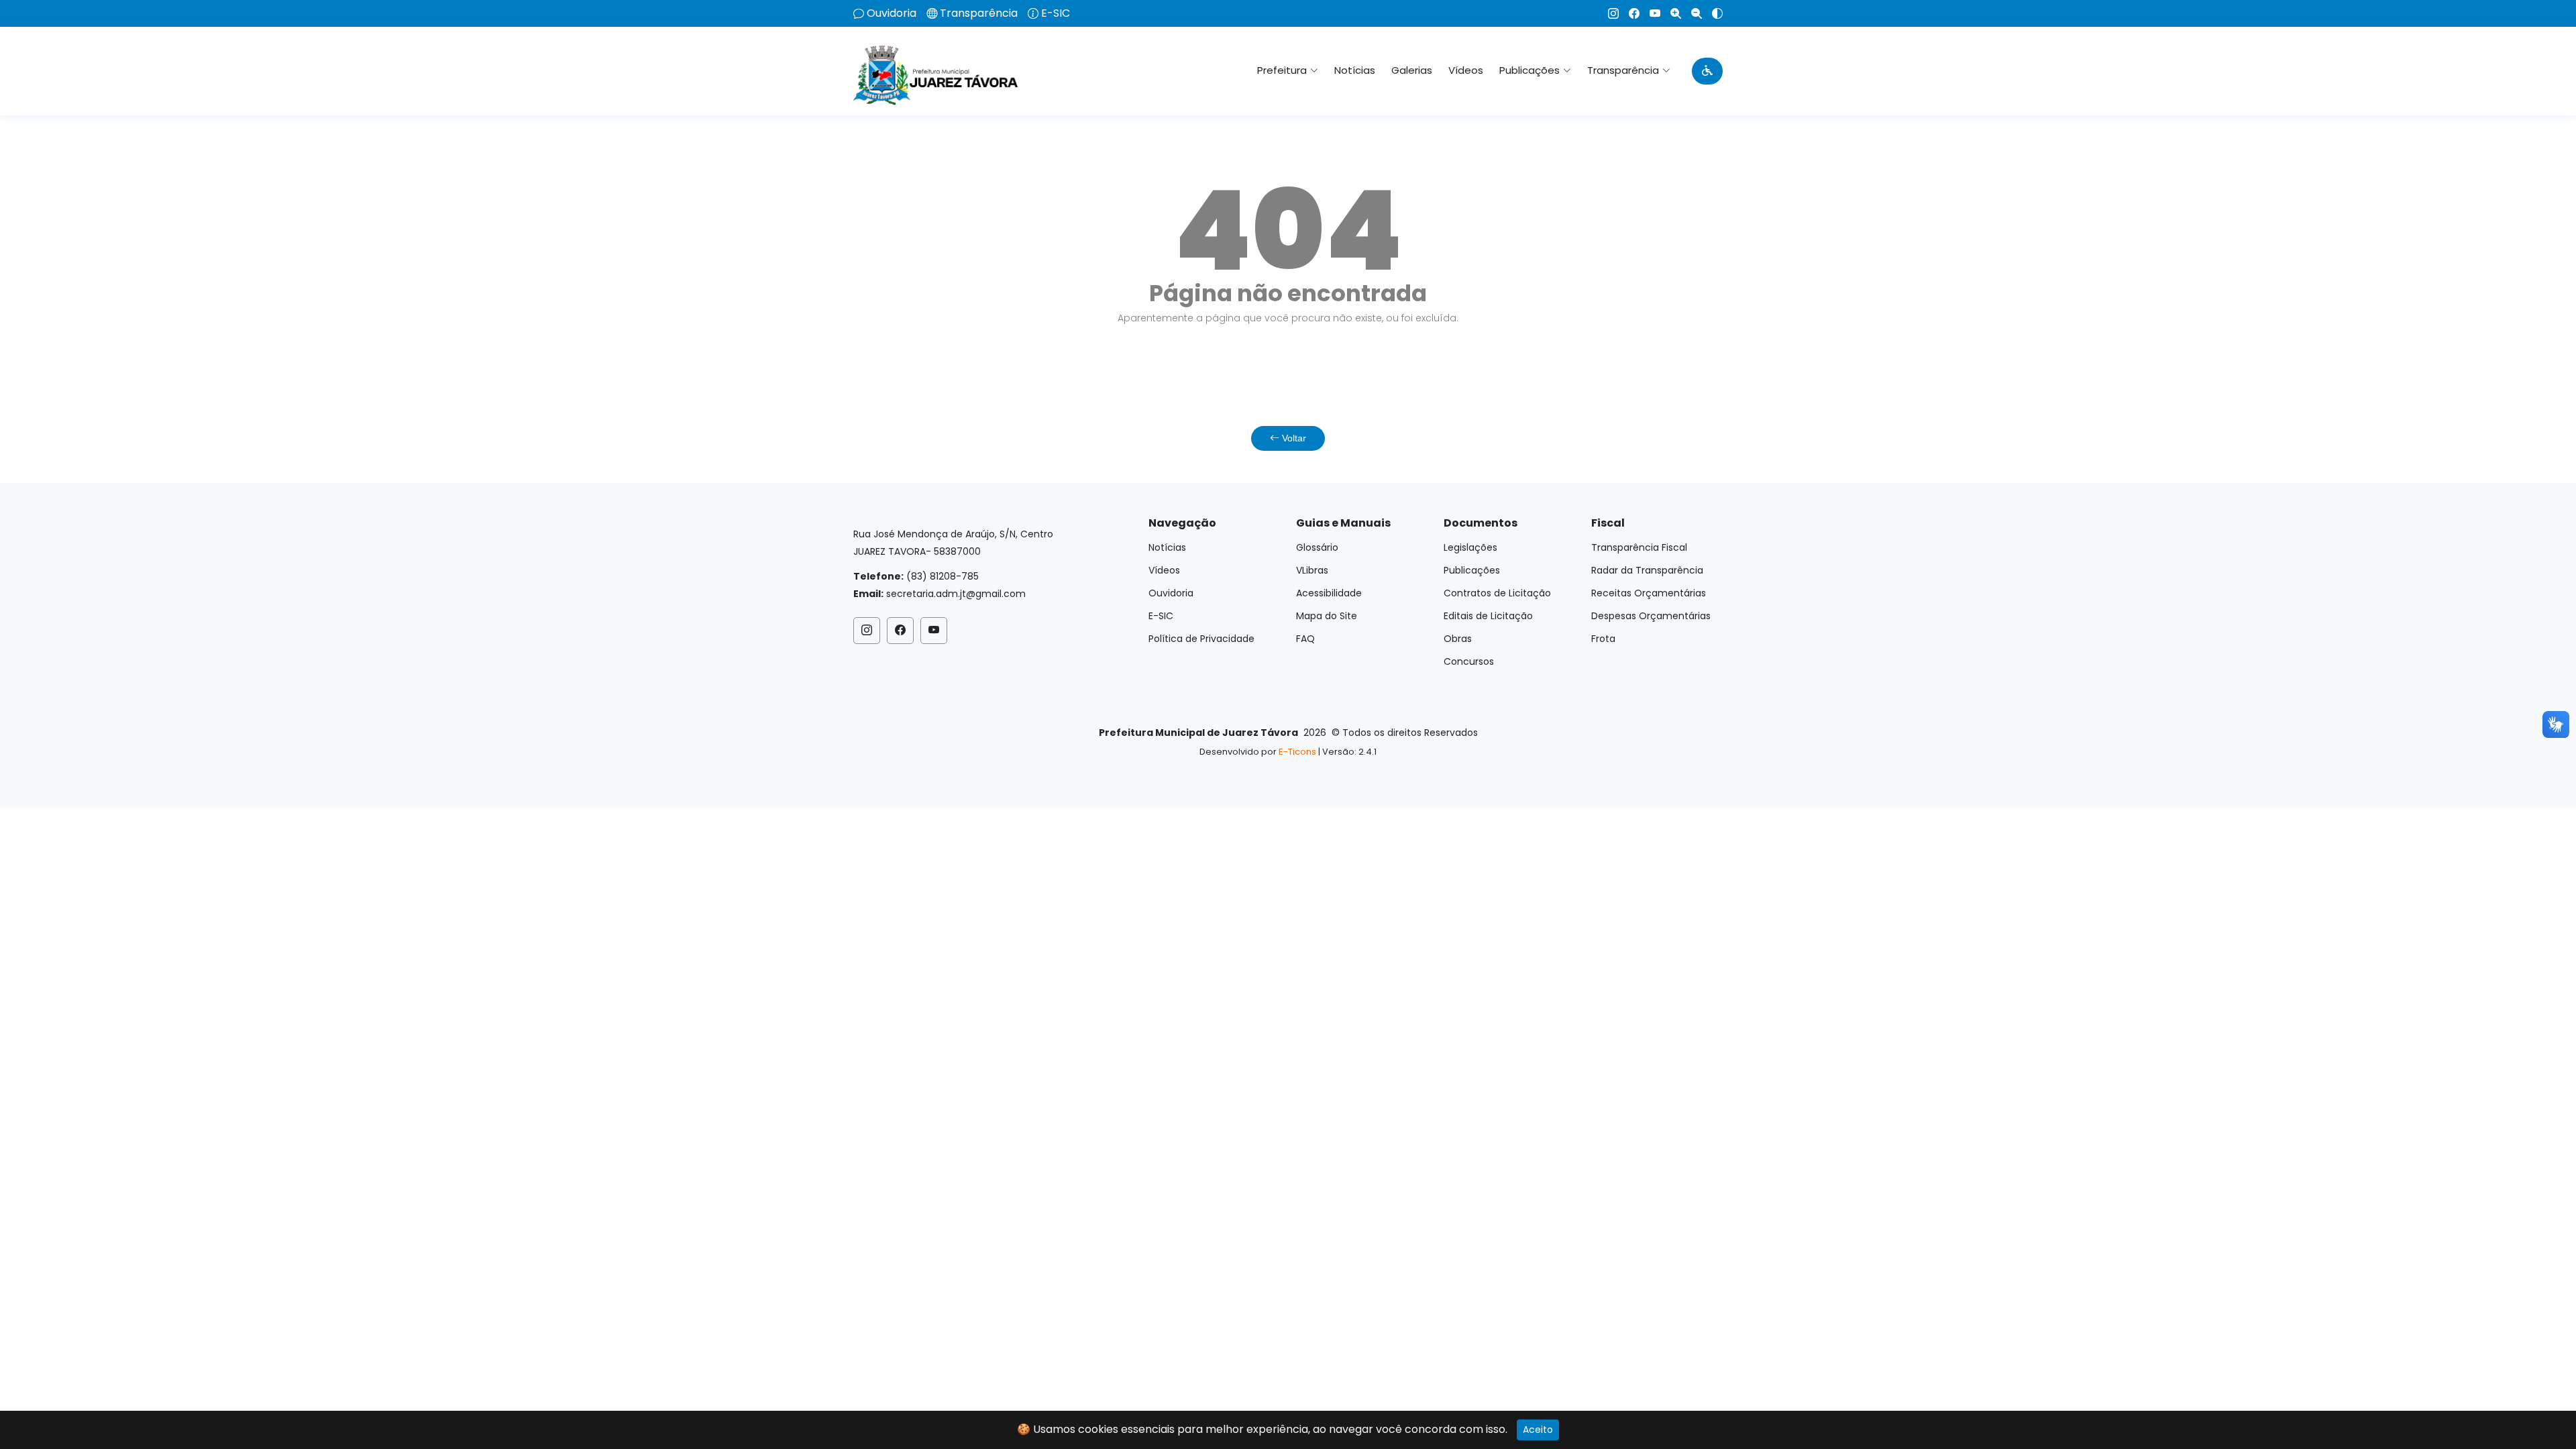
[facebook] (1629, 13)
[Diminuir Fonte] (1692, 13)
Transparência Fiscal (1639, 547)
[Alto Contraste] (1712, 13)
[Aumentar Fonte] (1671, 13)
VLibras (1312, 570)
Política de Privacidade (1201, 639)
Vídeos (1466, 70)
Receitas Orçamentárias (1649, 593)
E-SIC (1056, 13)
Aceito (1538, 1430)
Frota (1603, 639)
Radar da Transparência (1647, 570)
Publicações (1472, 570)
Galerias (1412, 70)
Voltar (1293, 438)
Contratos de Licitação (1497, 593)
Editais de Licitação (1488, 616)
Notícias (1355, 70)
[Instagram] (1608, 13)
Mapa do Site (1327, 616)
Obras (1458, 639)
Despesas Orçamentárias (1651, 616)
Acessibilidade (1329, 593)
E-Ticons (1297, 752)
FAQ (1305, 639)
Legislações (1470, 547)
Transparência (979, 13)
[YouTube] (1650, 13)
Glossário (1317, 547)
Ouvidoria (892, 13)
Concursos (1469, 661)
